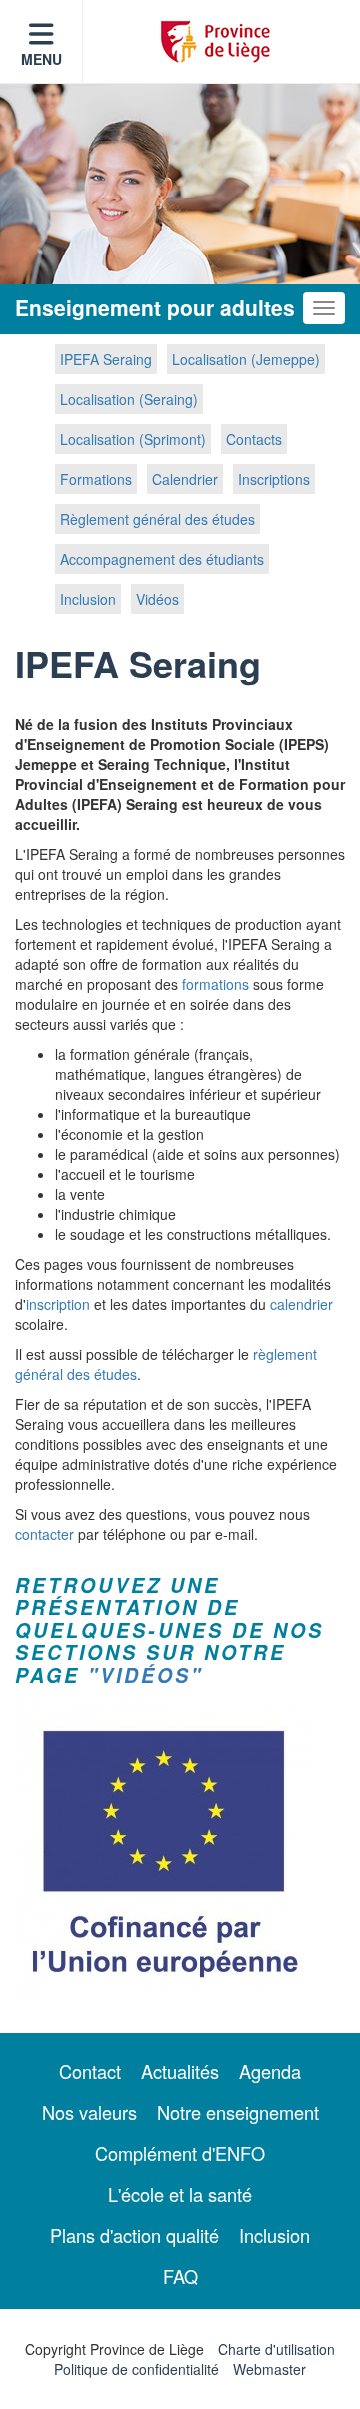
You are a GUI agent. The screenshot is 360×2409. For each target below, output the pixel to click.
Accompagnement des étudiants (162, 559)
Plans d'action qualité (134, 2235)
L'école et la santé (180, 2194)
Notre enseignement (238, 2112)
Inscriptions (274, 479)
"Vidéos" (145, 1675)
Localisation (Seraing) (129, 399)
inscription (58, 1304)
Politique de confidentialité (136, 2369)
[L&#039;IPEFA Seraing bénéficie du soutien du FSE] (180, 1852)
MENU (41, 59)
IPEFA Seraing (106, 359)
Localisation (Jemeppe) (246, 359)
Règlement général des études (157, 519)
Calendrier (185, 479)
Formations (96, 479)
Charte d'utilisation (276, 2349)
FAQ (180, 2276)
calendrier (301, 1304)
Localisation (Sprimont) (133, 439)
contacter (44, 1534)
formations (215, 984)
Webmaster (269, 2369)
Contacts (254, 439)
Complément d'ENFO (180, 2153)
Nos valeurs (89, 2112)
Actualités (180, 2071)
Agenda (270, 2071)
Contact (90, 2071)
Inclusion (88, 599)
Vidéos (157, 599)
